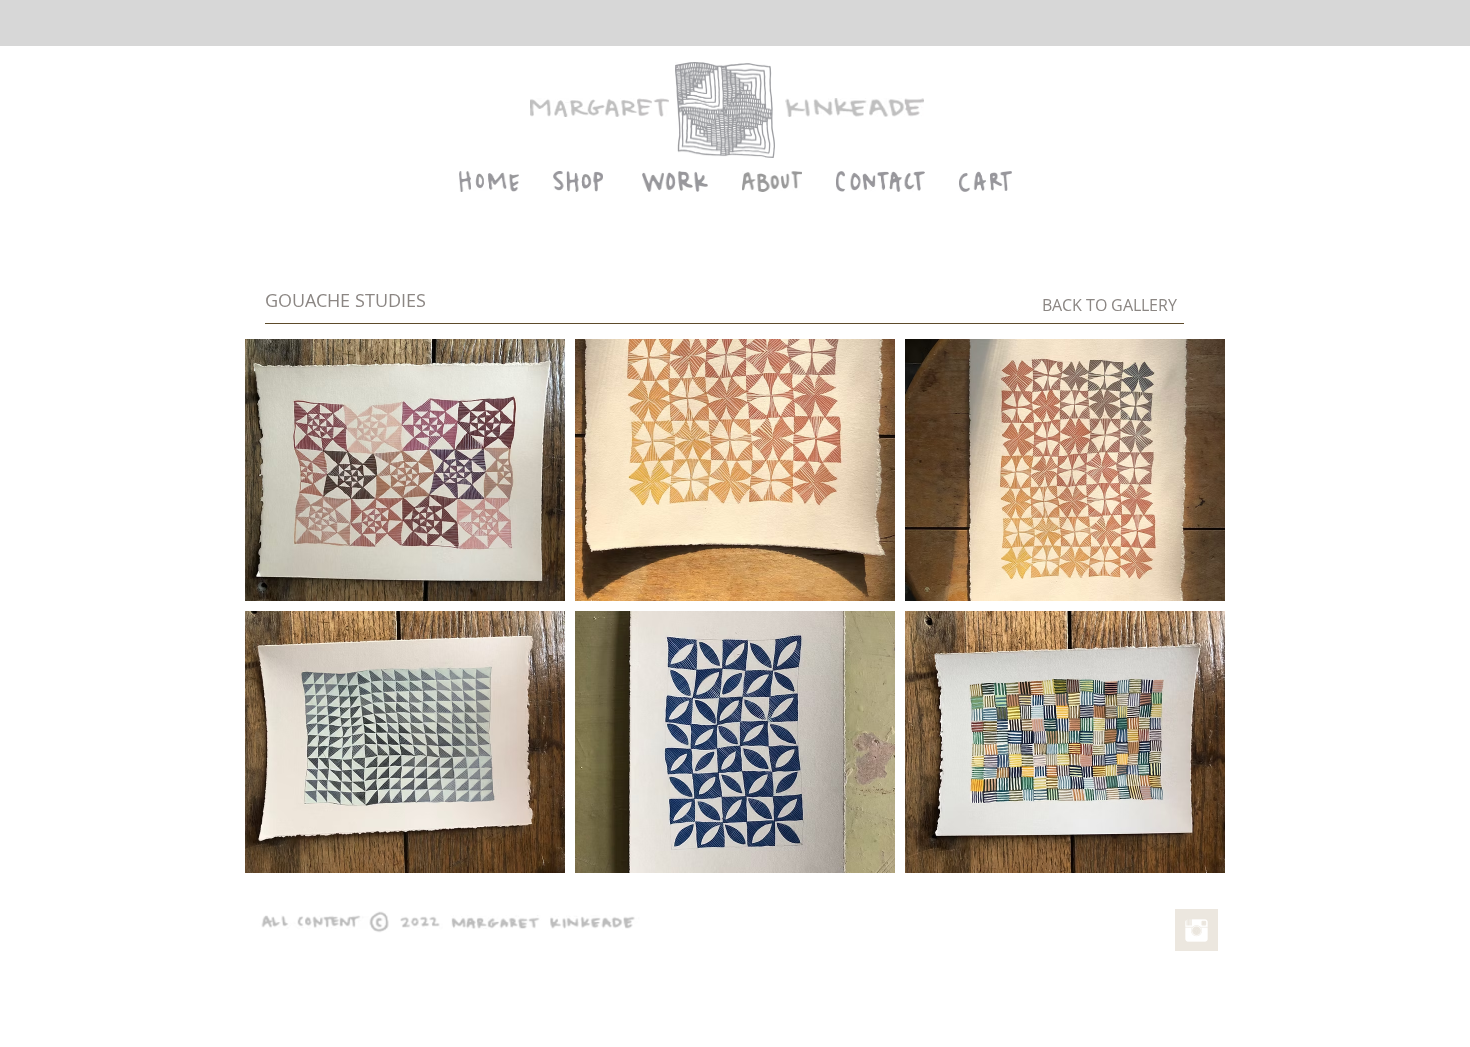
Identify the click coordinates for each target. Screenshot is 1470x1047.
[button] (405, 470)
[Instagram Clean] (1196, 930)
